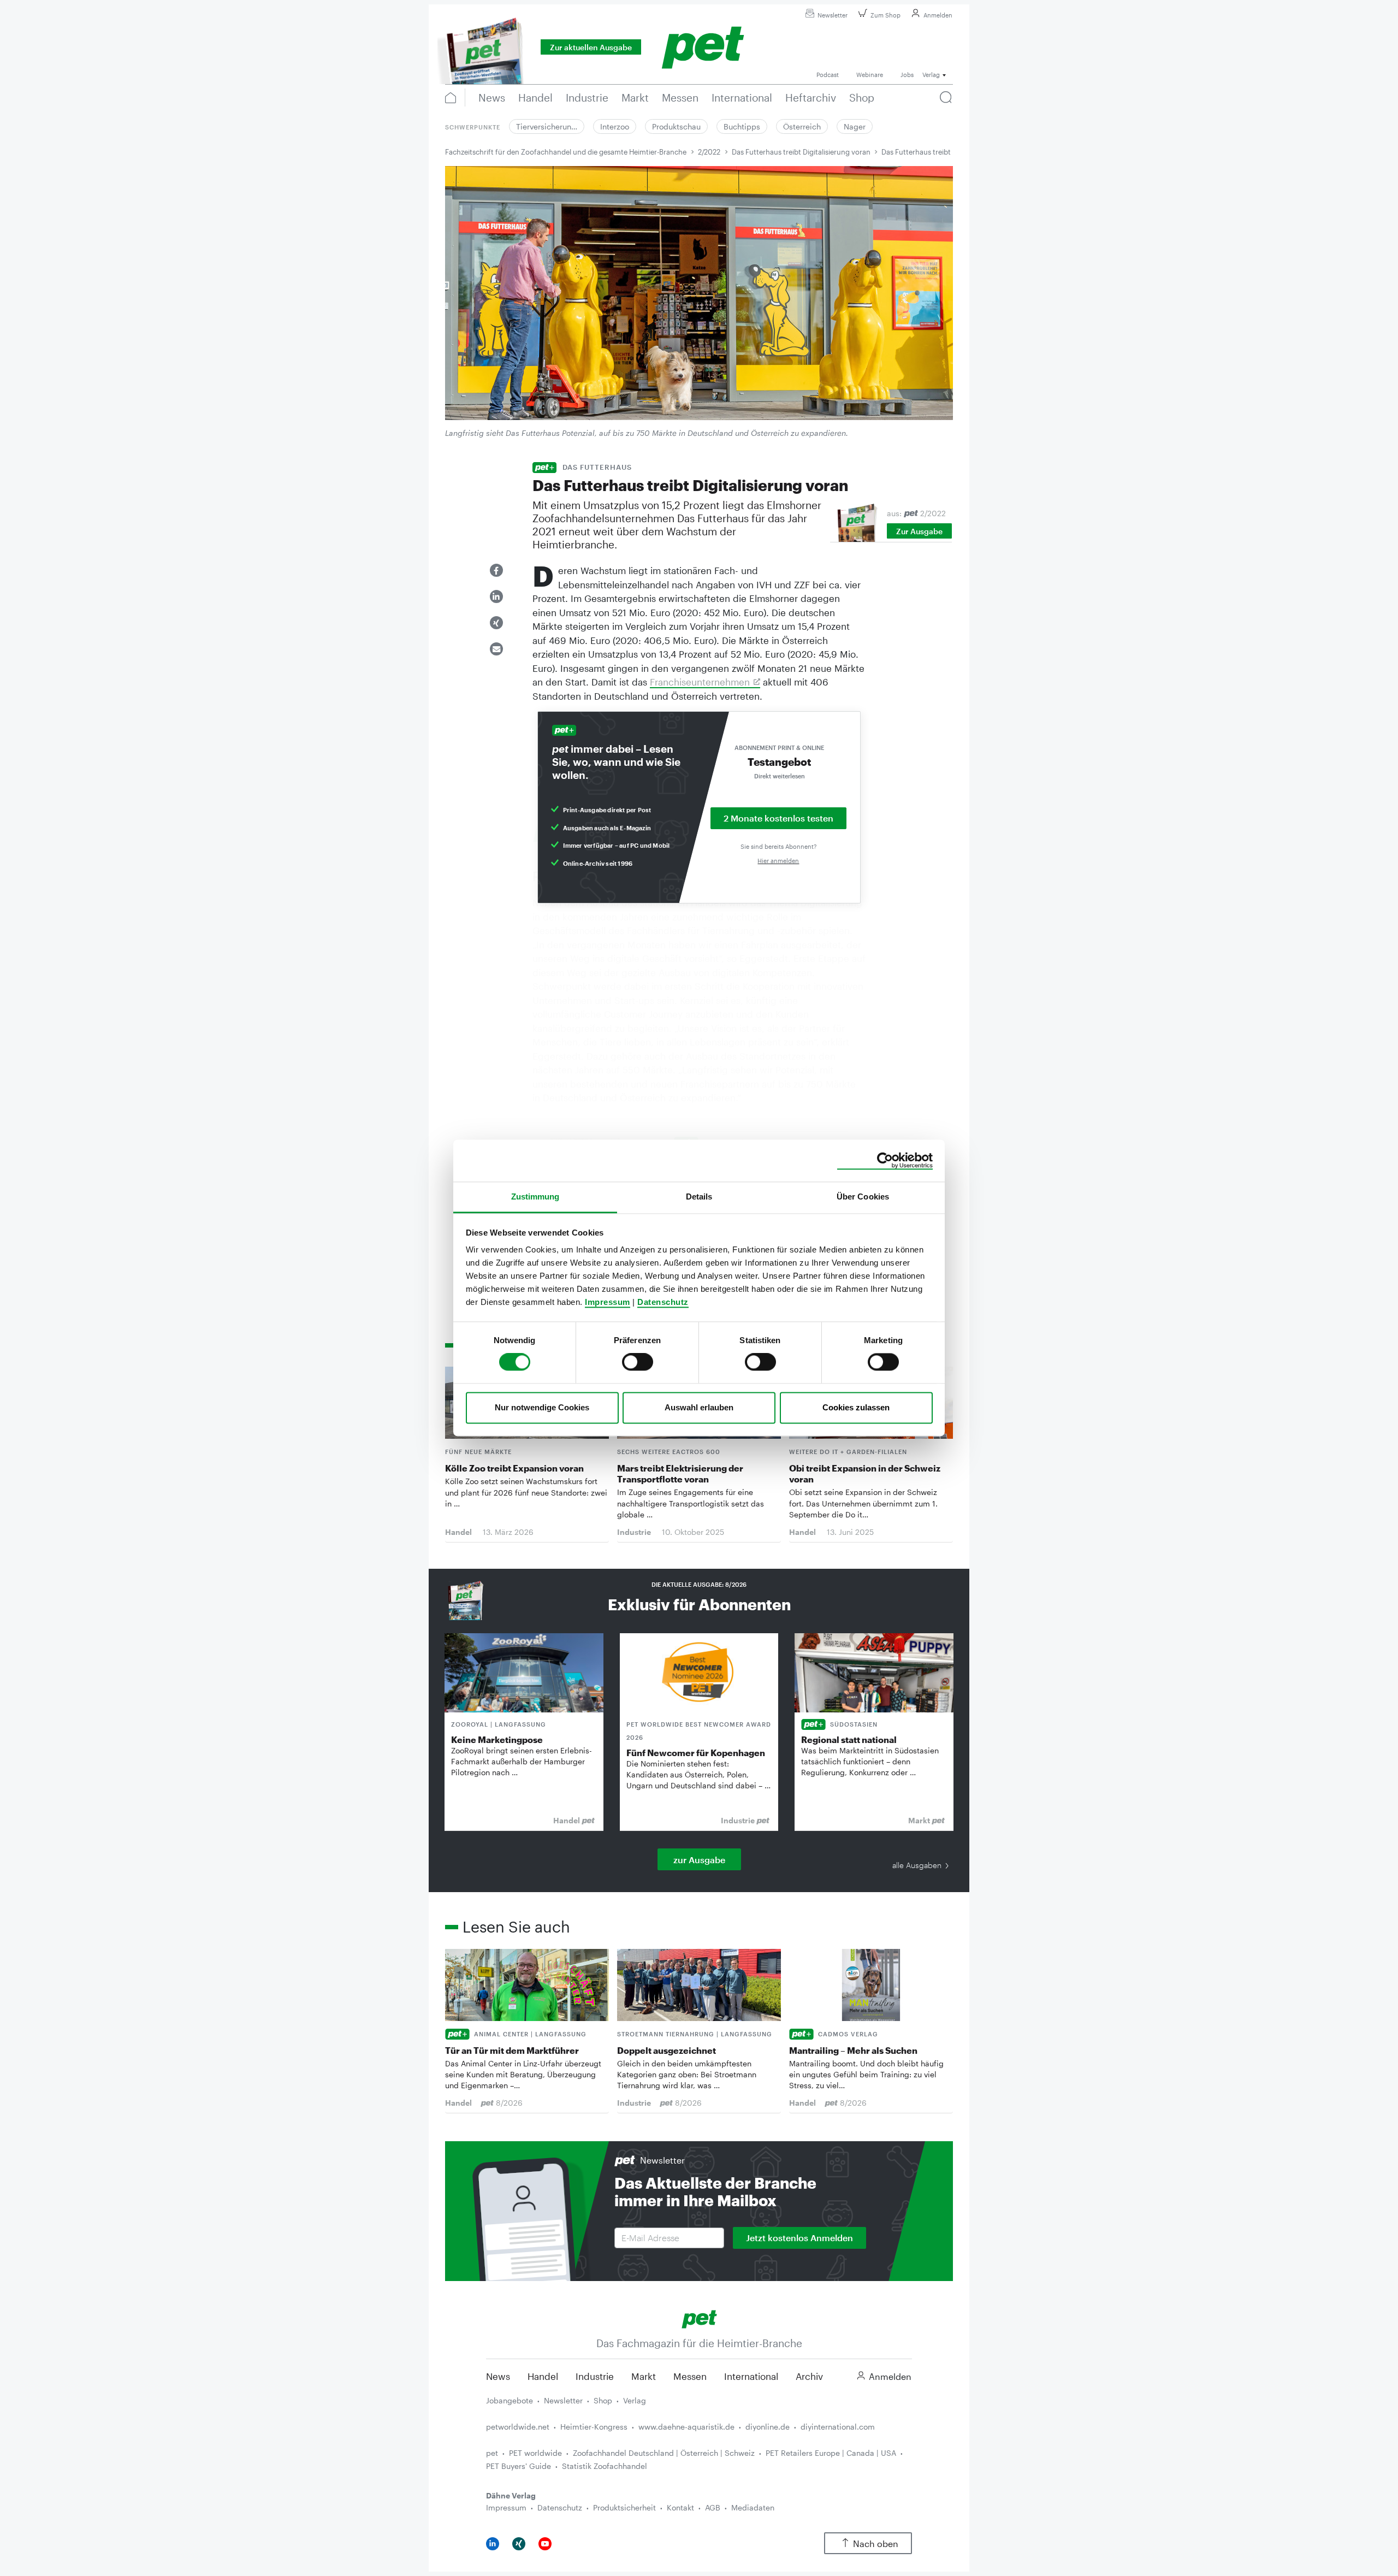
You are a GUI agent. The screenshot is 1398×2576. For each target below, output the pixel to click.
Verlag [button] (931, 75)
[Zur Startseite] (699, 2318)
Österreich (802, 126)
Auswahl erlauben (699, 1407)
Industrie (595, 2376)
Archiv (809, 2376)
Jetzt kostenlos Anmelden (799, 2238)
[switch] (638, 1362)
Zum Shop (885, 15)
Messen (690, 2376)
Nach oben (876, 2543)
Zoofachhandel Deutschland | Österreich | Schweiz (664, 2453)
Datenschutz (663, 1302)
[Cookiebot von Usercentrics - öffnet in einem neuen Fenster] (885, 1161)
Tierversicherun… (547, 126)
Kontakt (680, 2507)
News (498, 2376)
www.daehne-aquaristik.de (686, 2427)
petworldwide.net (518, 2427)
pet (492, 2453)
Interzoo (615, 126)
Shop (603, 2400)
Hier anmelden (778, 861)
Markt (644, 2376)
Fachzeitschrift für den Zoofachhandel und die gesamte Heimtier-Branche (566, 152)
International (751, 2376)
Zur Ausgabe (919, 531)
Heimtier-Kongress (594, 2427)
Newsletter (833, 15)
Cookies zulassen (856, 1407)
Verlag (635, 2400)
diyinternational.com (838, 2427)
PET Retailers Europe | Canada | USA (831, 2453)
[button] (496, 570)
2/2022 (709, 152)
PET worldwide (535, 2453)
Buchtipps (742, 126)
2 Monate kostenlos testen (778, 818)
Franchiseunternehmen (700, 682)
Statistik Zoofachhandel (605, 2466)
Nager (855, 126)
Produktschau (676, 126)
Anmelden (938, 15)
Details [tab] (699, 1197)
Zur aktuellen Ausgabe (591, 47)
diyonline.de (768, 2427)
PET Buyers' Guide (519, 2466)
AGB (713, 2507)
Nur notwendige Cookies (542, 1407)
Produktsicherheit (624, 2507)
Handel (543, 2376)
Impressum (608, 1302)
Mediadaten (753, 2507)
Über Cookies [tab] (863, 1197)
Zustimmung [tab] (535, 1197)
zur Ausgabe (699, 1860)
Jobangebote (510, 2400)
